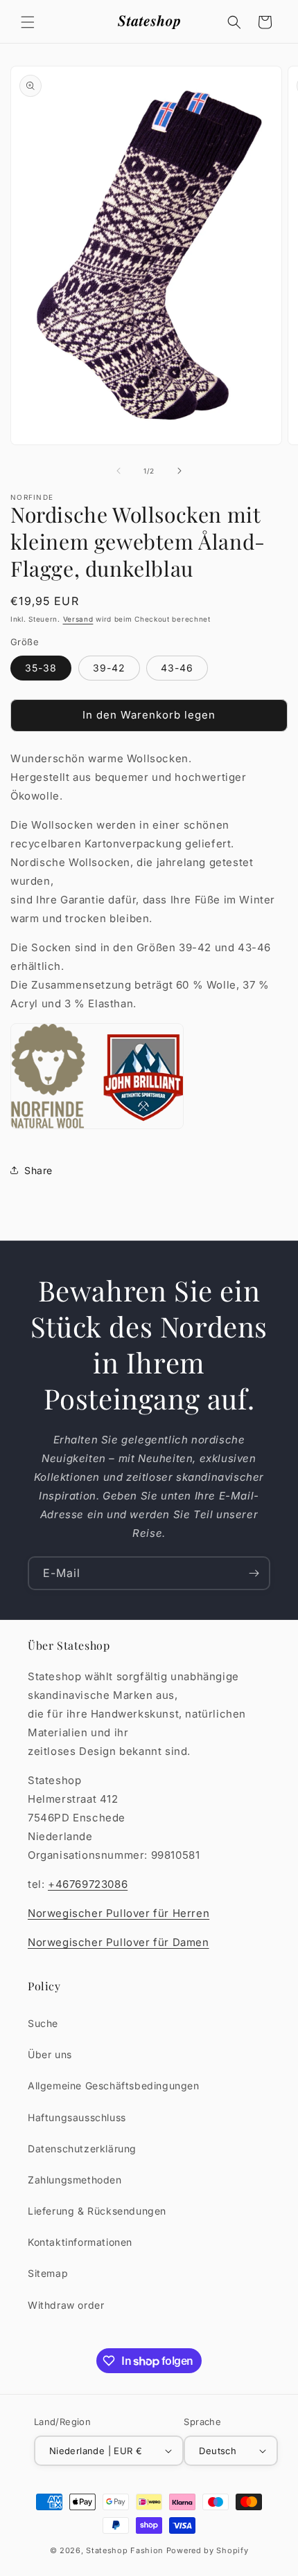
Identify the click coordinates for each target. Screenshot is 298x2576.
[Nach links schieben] (119, 471)
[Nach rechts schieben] (179, 471)
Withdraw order (66, 2305)
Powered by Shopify (208, 2550)
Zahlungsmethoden (75, 2180)
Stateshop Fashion (125, 2550)
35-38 (41, 668)
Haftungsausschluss (77, 2117)
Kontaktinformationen (80, 2242)
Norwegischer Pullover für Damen (119, 1942)
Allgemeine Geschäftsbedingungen (114, 2086)
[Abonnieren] (254, 1573)
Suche (43, 2023)
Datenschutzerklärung (82, 2149)
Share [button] (38, 1170)
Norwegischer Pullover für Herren (119, 1913)
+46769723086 (88, 1884)
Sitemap (48, 2273)
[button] (28, 22)
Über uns (50, 2054)
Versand (78, 619)
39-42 (109, 668)
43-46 (177, 668)
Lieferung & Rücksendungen (97, 2211)
